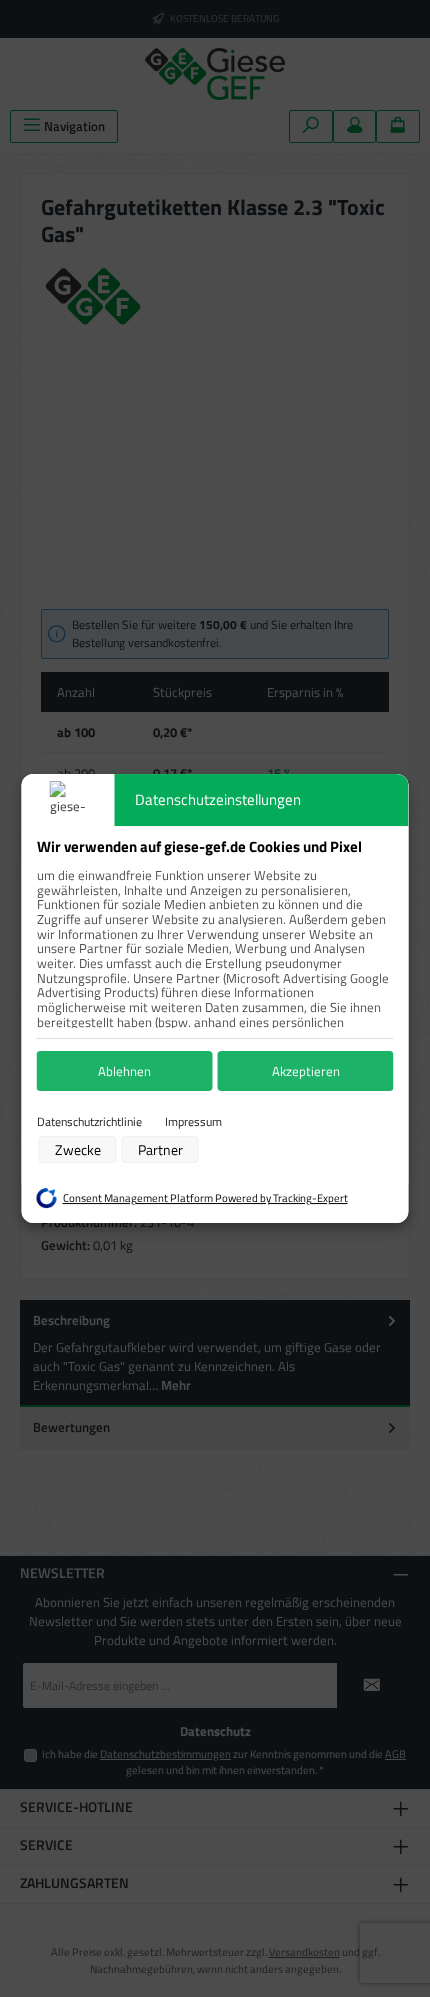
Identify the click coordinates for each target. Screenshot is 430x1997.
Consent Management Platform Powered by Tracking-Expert (205, 1198)
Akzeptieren (306, 1071)
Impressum (193, 1122)
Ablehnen (124, 1071)
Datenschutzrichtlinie (89, 1122)
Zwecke (78, 1149)
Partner (160, 1149)
